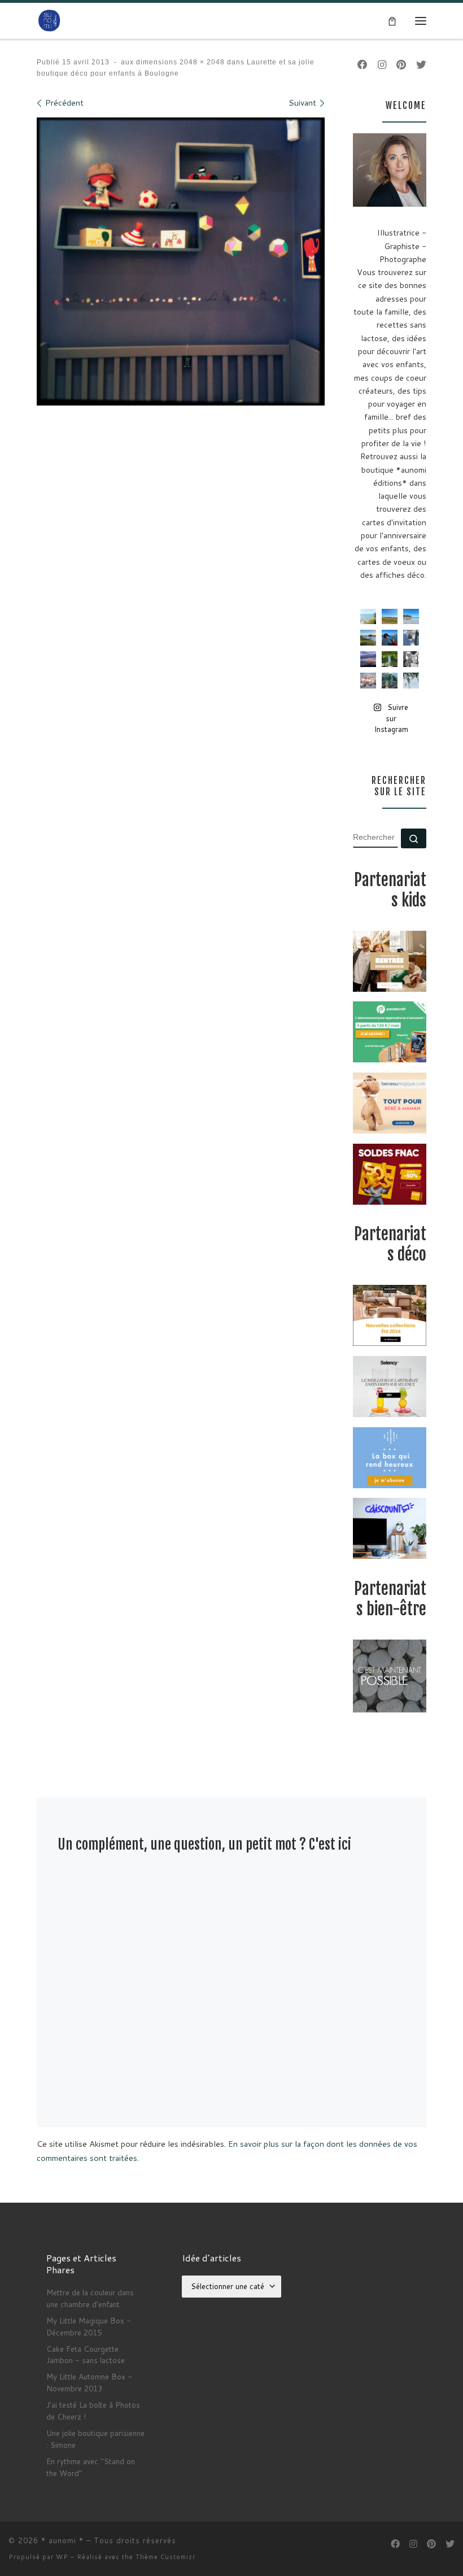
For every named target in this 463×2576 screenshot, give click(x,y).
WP (62, 2557)
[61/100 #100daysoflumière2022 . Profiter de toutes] (390, 617)
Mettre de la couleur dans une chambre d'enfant (90, 2298)
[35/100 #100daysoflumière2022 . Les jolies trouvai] (411, 659)
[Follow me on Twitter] (421, 65)
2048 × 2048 (201, 62)
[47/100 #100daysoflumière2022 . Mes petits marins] (390, 638)
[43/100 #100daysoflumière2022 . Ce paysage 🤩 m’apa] (411, 617)
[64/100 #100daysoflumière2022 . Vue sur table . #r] (411, 638)
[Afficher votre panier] (392, 20)
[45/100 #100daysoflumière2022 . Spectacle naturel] (368, 638)
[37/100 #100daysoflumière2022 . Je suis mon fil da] (368, 617)
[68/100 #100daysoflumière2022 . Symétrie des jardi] (390, 659)
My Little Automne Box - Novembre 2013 (89, 2382)
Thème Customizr (165, 2557)
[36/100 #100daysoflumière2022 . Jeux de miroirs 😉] (390, 681)
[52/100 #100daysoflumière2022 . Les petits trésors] (368, 681)
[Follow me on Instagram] (382, 65)
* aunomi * (62, 2540)
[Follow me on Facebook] (362, 65)
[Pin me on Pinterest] (401, 65)
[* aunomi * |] (49, 20)
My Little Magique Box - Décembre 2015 (89, 2326)
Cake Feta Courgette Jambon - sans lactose (86, 2355)
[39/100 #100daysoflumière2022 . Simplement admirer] (368, 659)
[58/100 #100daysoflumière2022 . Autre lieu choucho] (411, 681)
